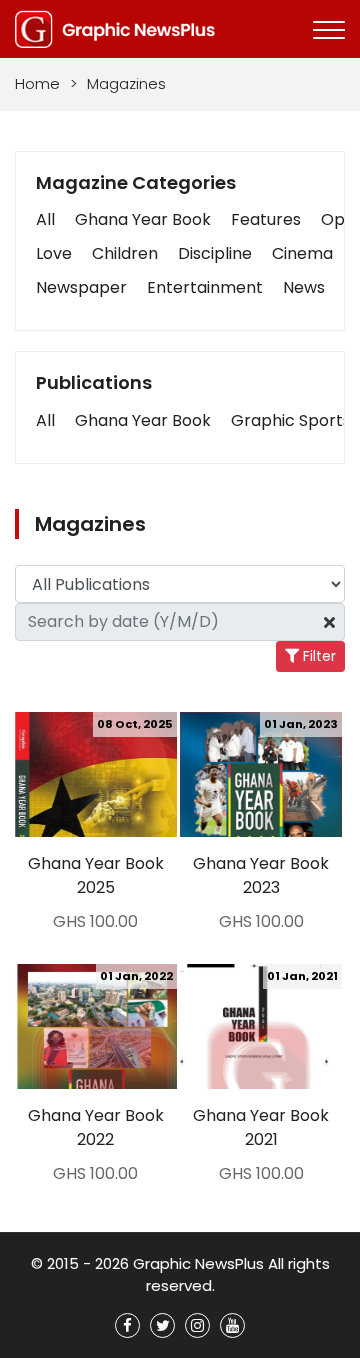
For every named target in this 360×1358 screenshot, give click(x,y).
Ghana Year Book (143, 219)
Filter (317, 656)
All (45, 219)
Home (37, 83)
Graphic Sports (291, 420)
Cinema (302, 253)
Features (266, 219)
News (304, 287)
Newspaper (81, 287)
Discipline (215, 253)
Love (54, 253)
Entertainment (205, 287)
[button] (45, 421)
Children (125, 253)
